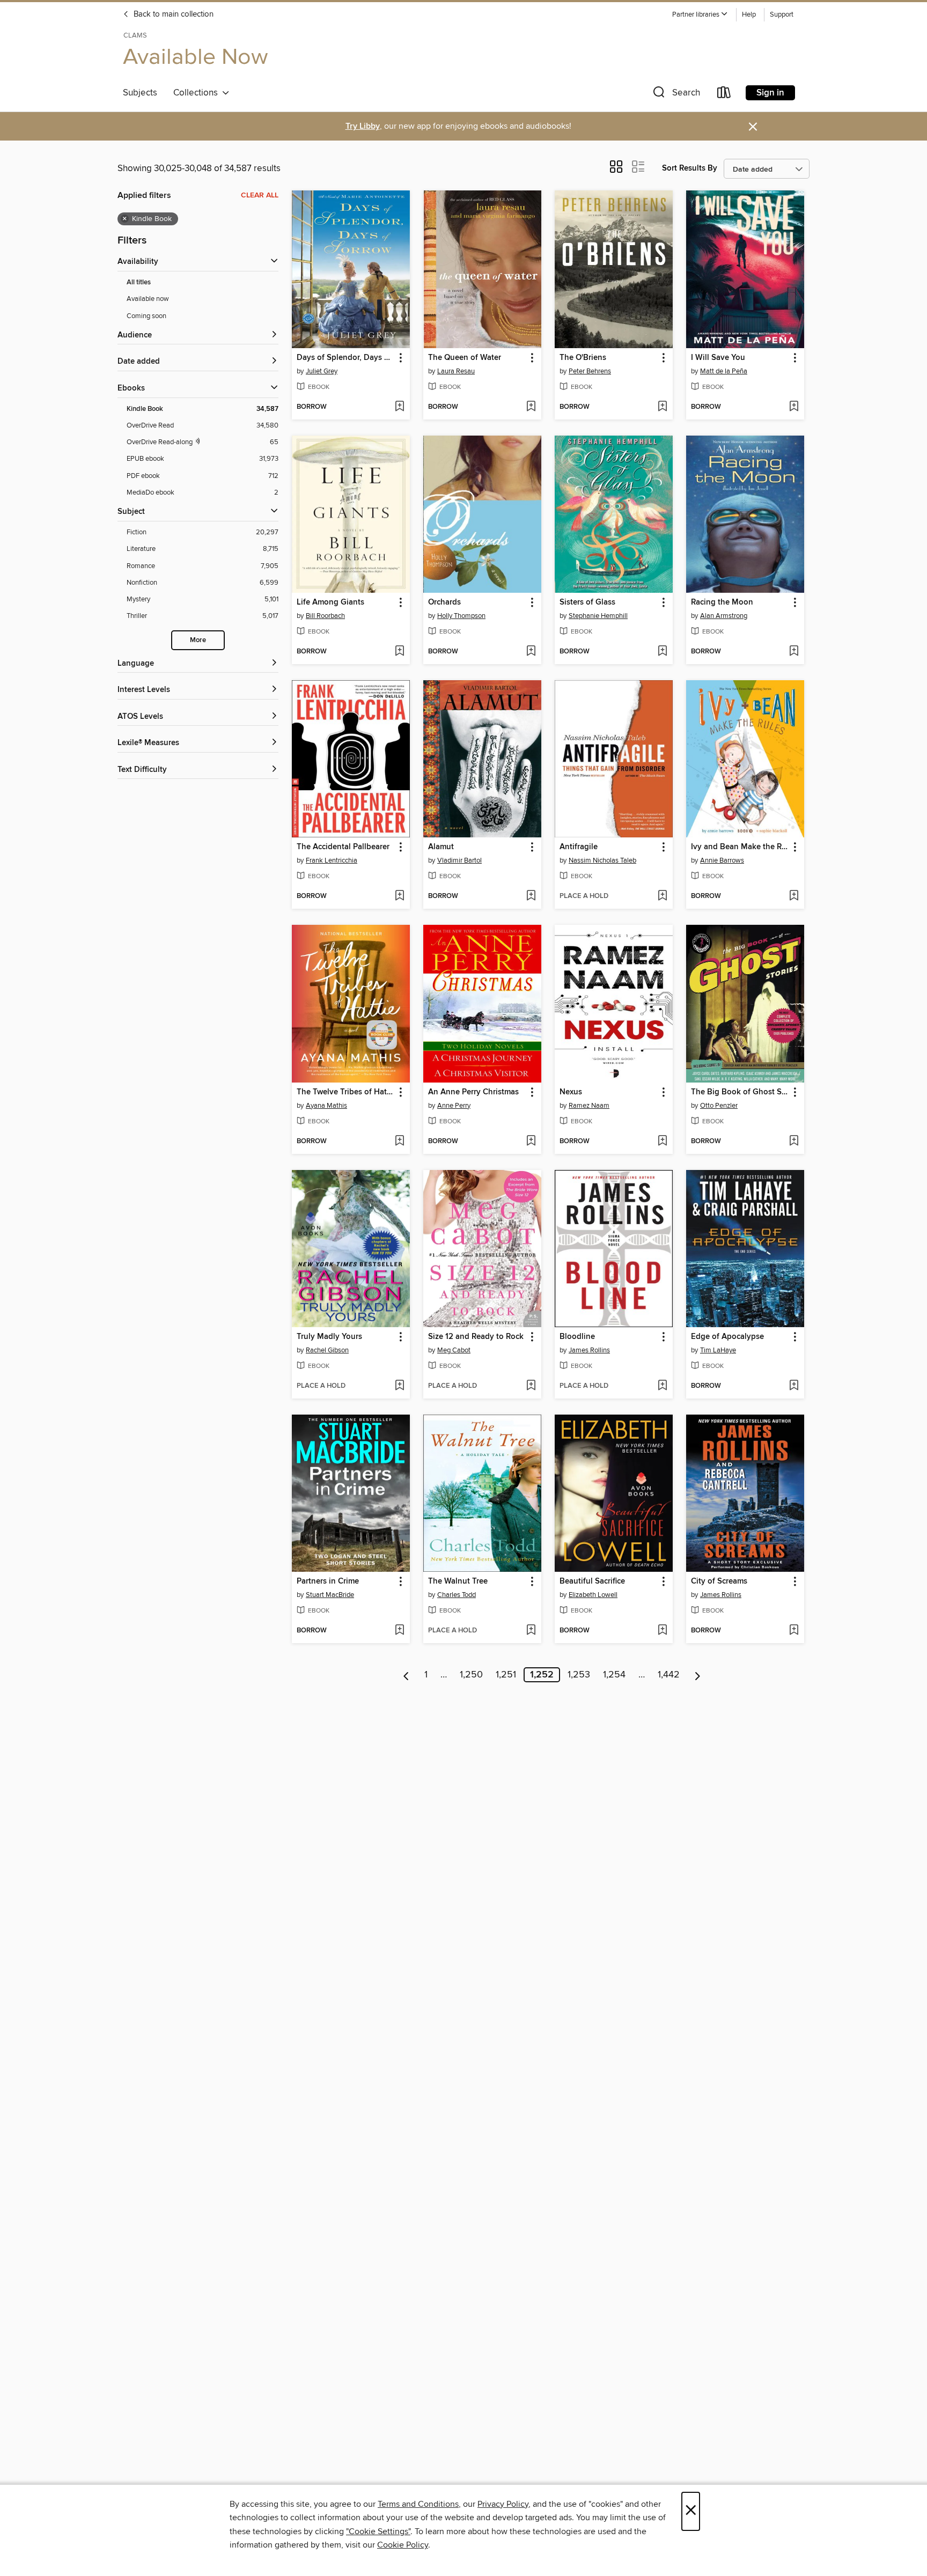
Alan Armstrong (724, 616)
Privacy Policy (503, 2504)
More (198, 640)
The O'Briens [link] (583, 358)
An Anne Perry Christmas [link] (473, 1092)
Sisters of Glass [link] (587, 602)
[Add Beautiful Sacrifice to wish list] (662, 1631)
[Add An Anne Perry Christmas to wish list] (531, 1142)
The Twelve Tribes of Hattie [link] (346, 1092)
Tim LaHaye (718, 1350)
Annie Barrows (722, 860)
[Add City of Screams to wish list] (794, 1631)
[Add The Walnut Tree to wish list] (531, 1631)
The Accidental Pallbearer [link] (343, 847)
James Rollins (589, 1350)
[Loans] (724, 95)
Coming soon (146, 316)
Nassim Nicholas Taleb (602, 860)
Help (749, 15)
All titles (139, 282)
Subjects (140, 93)
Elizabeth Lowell (593, 1595)
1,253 (579, 1675)
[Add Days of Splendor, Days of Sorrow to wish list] (399, 407)
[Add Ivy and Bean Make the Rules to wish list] (794, 896)
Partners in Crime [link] (328, 1581)
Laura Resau (456, 371)
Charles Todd (457, 1595)
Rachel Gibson (327, 1350)
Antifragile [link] (579, 847)
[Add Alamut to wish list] (531, 896)
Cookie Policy (403, 2545)
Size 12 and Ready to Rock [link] (476, 1337)
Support (782, 15)
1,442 (669, 1675)
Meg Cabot (454, 1350)
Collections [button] (198, 93)
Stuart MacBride (330, 1595)
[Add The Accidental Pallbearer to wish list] (399, 896)
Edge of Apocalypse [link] (727, 1337)
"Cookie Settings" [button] (378, 2531)
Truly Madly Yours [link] (329, 1337)
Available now (148, 299)
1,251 (506, 1675)
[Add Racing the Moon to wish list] (794, 652)
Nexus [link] (571, 1092)
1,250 (471, 1675)
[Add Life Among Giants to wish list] (399, 652)
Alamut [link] (441, 847)
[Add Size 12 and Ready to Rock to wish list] (531, 1386)
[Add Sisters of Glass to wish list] (662, 652)
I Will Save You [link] (718, 358)
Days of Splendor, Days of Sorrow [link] (346, 358)
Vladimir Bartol (459, 860)
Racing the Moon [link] (722, 602)
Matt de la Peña (724, 371)
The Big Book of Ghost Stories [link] (740, 1092)
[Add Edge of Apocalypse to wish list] (794, 1386)
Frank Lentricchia (332, 860)
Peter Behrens (590, 371)
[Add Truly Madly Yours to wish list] (399, 1386)
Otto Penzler (719, 1106)
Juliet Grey (322, 371)
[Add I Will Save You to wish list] (794, 407)
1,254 (614, 1675)
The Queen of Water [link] (465, 358)
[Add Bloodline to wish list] (662, 1386)
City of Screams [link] (719, 1581)
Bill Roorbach (325, 616)
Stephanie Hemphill (598, 616)
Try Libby (363, 126)
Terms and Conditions (418, 2504)
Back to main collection (172, 14)
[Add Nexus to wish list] (662, 1142)
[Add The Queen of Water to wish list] (531, 407)
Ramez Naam (589, 1106)
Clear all (260, 195)
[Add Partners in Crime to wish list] (399, 1631)
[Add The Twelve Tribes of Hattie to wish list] (399, 1142)
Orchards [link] (444, 602)
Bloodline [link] (577, 1337)
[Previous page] (406, 1675)
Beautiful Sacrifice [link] (592, 1581)
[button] (700, 15)
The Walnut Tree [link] (458, 1581)
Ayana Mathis (326, 1106)
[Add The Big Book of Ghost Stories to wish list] (794, 1142)
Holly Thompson (461, 616)
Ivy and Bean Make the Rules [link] (740, 847)
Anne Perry (454, 1106)
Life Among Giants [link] (330, 602)
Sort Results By (690, 168)
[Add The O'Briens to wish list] (662, 407)
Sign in (770, 93)
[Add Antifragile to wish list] (662, 896)
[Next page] (698, 1675)
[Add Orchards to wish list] (531, 652)
